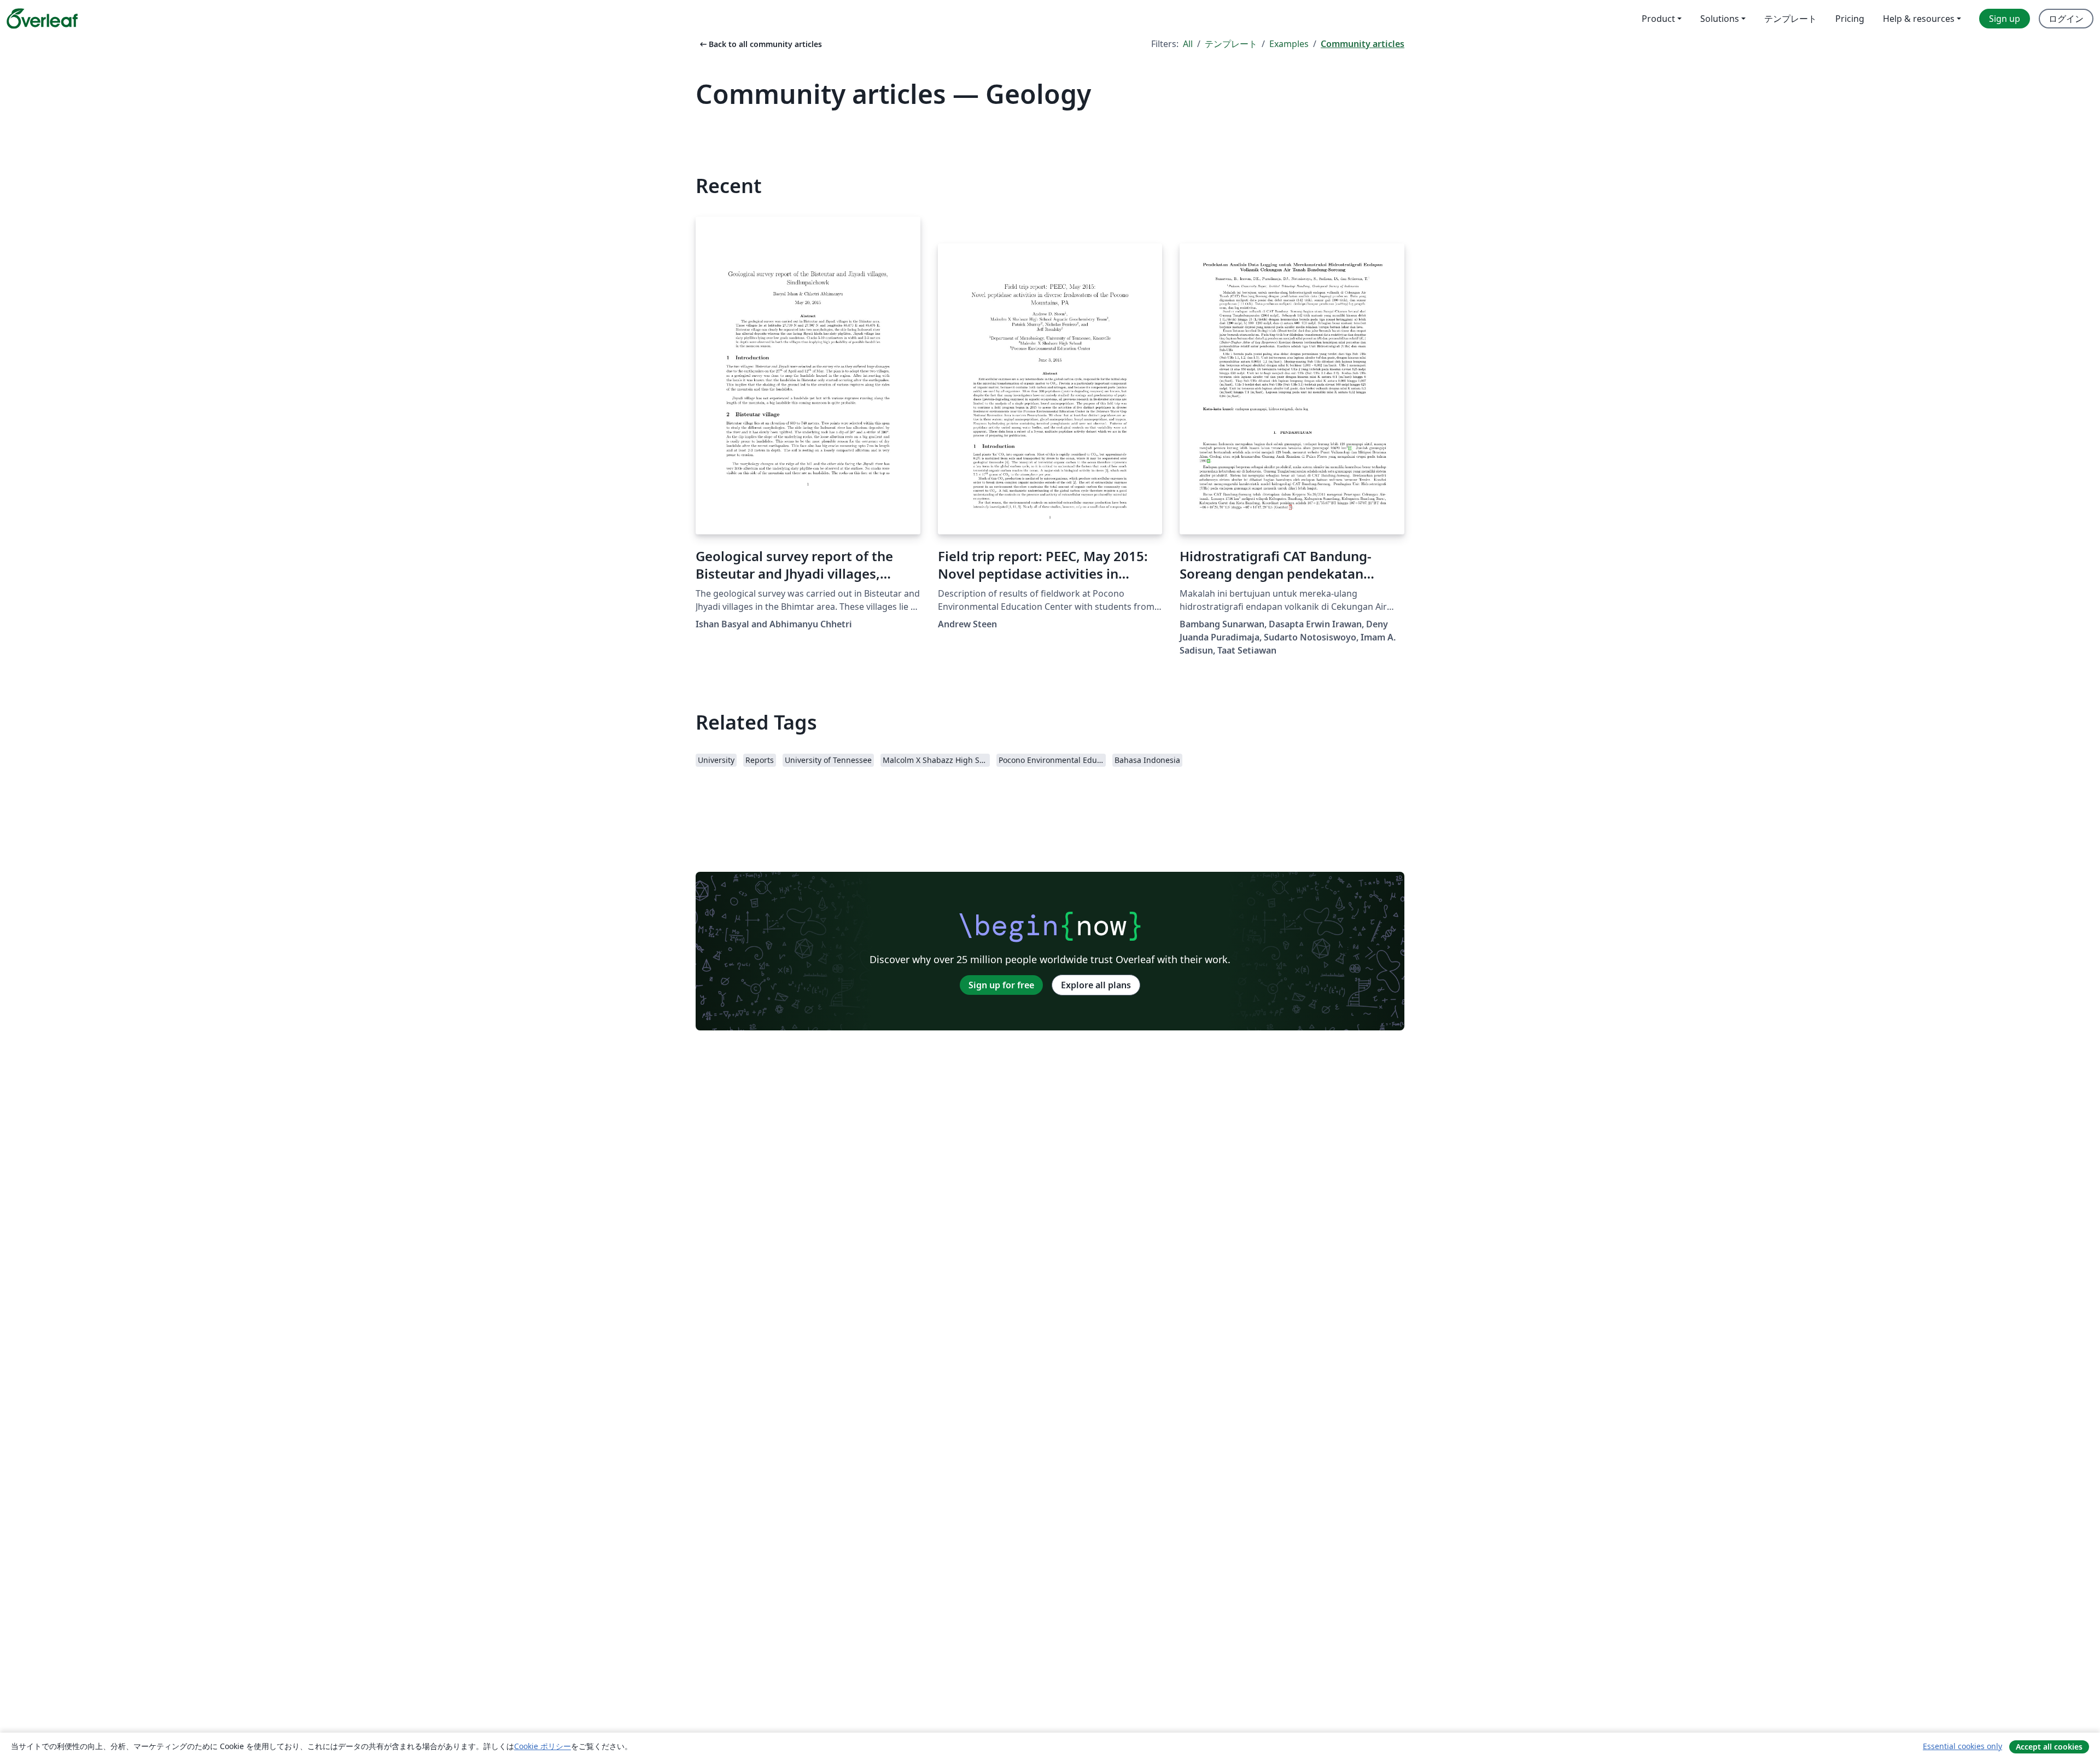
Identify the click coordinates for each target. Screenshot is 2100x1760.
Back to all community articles (760, 44)
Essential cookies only (1962, 1746)
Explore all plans (1096, 985)
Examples (1289, 44)
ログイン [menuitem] (2066, 19)
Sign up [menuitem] (2005, 19)
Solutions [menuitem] (1720, 19)
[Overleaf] (42, 19)
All (1188, 44)
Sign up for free (1001, 985)
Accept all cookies (2049, 1747)
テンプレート (1231, 44)
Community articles (1363, 44)
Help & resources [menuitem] (1919, 19)
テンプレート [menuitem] (1790, 19)
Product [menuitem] (1658, 19)
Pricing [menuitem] (1850, 19)
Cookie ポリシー (542, 1746)
